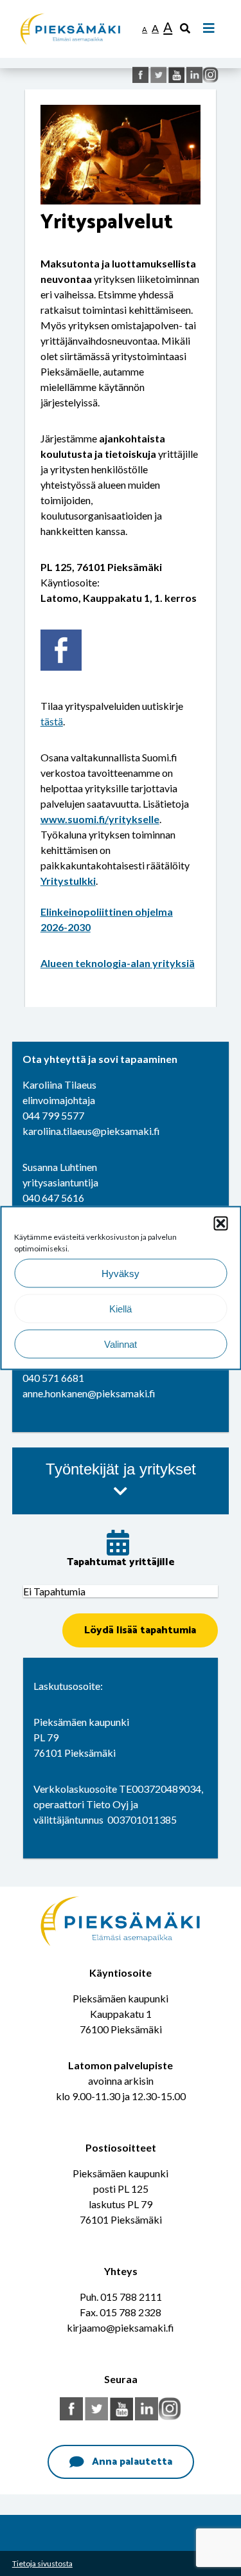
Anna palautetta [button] (132, 2462)
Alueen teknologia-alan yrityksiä (118, 963)
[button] (220, 1224)
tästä (52, 721)
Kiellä (121, 1308)
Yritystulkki (68, 881)
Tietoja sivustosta (42, 2563)
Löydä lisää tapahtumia (140, 1630)
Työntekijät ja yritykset (121, 1469)
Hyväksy (121, 1273)
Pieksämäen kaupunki (68, 6)
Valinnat (121, 1344)
